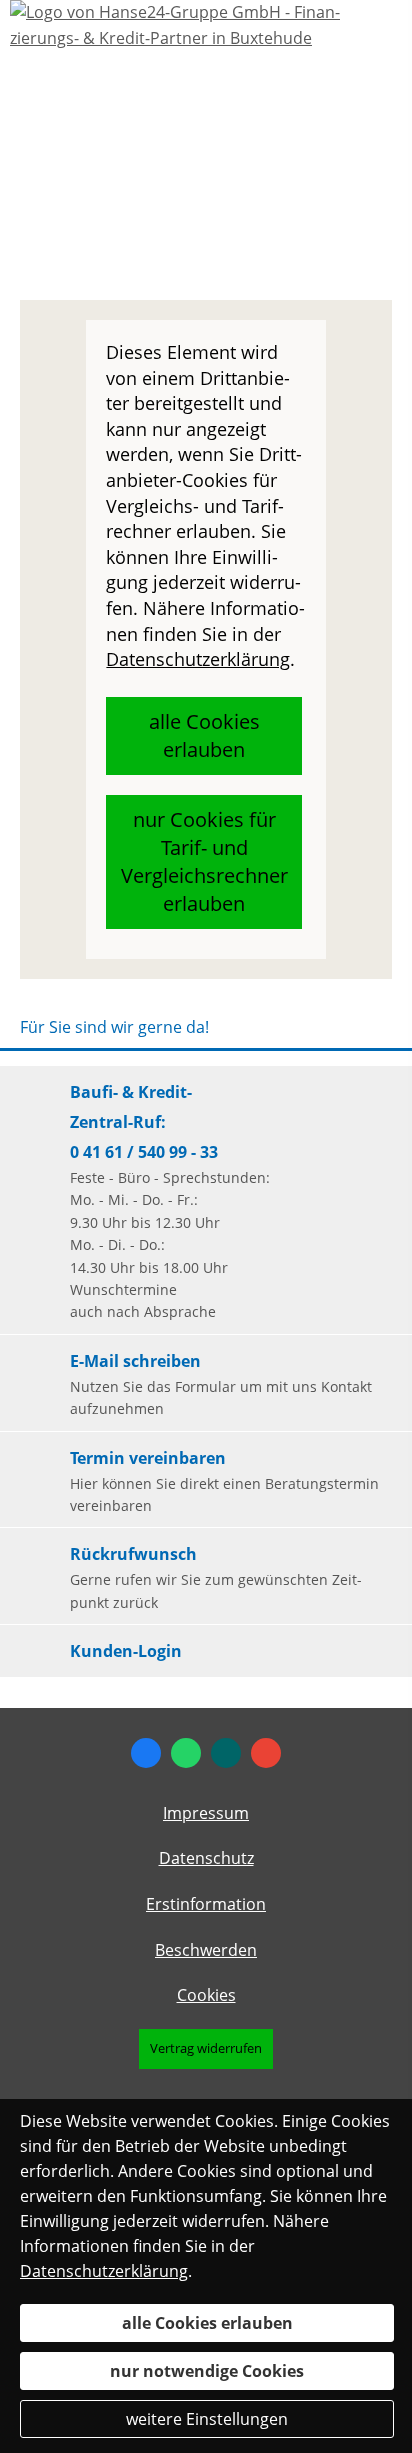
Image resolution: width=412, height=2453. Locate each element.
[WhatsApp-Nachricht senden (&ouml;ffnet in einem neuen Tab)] (186, 1753)
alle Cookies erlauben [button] (204, 735)
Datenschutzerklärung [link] (198, 659)
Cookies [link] (206, 1995)
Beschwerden (206, 1950)
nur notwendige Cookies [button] (207, 2371)
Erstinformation (206, 1904)
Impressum (206, 1813)
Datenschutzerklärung (104, 2271)
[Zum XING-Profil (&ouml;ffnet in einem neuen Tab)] (226, 1753)
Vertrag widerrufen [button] (206, 2048)
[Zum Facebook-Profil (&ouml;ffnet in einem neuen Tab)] (146, 1753)
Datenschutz (206, 1858)
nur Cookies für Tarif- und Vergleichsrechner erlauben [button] (204, 861)
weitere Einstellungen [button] (207, 2419)
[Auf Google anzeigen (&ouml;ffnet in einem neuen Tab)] (266, 1753)
